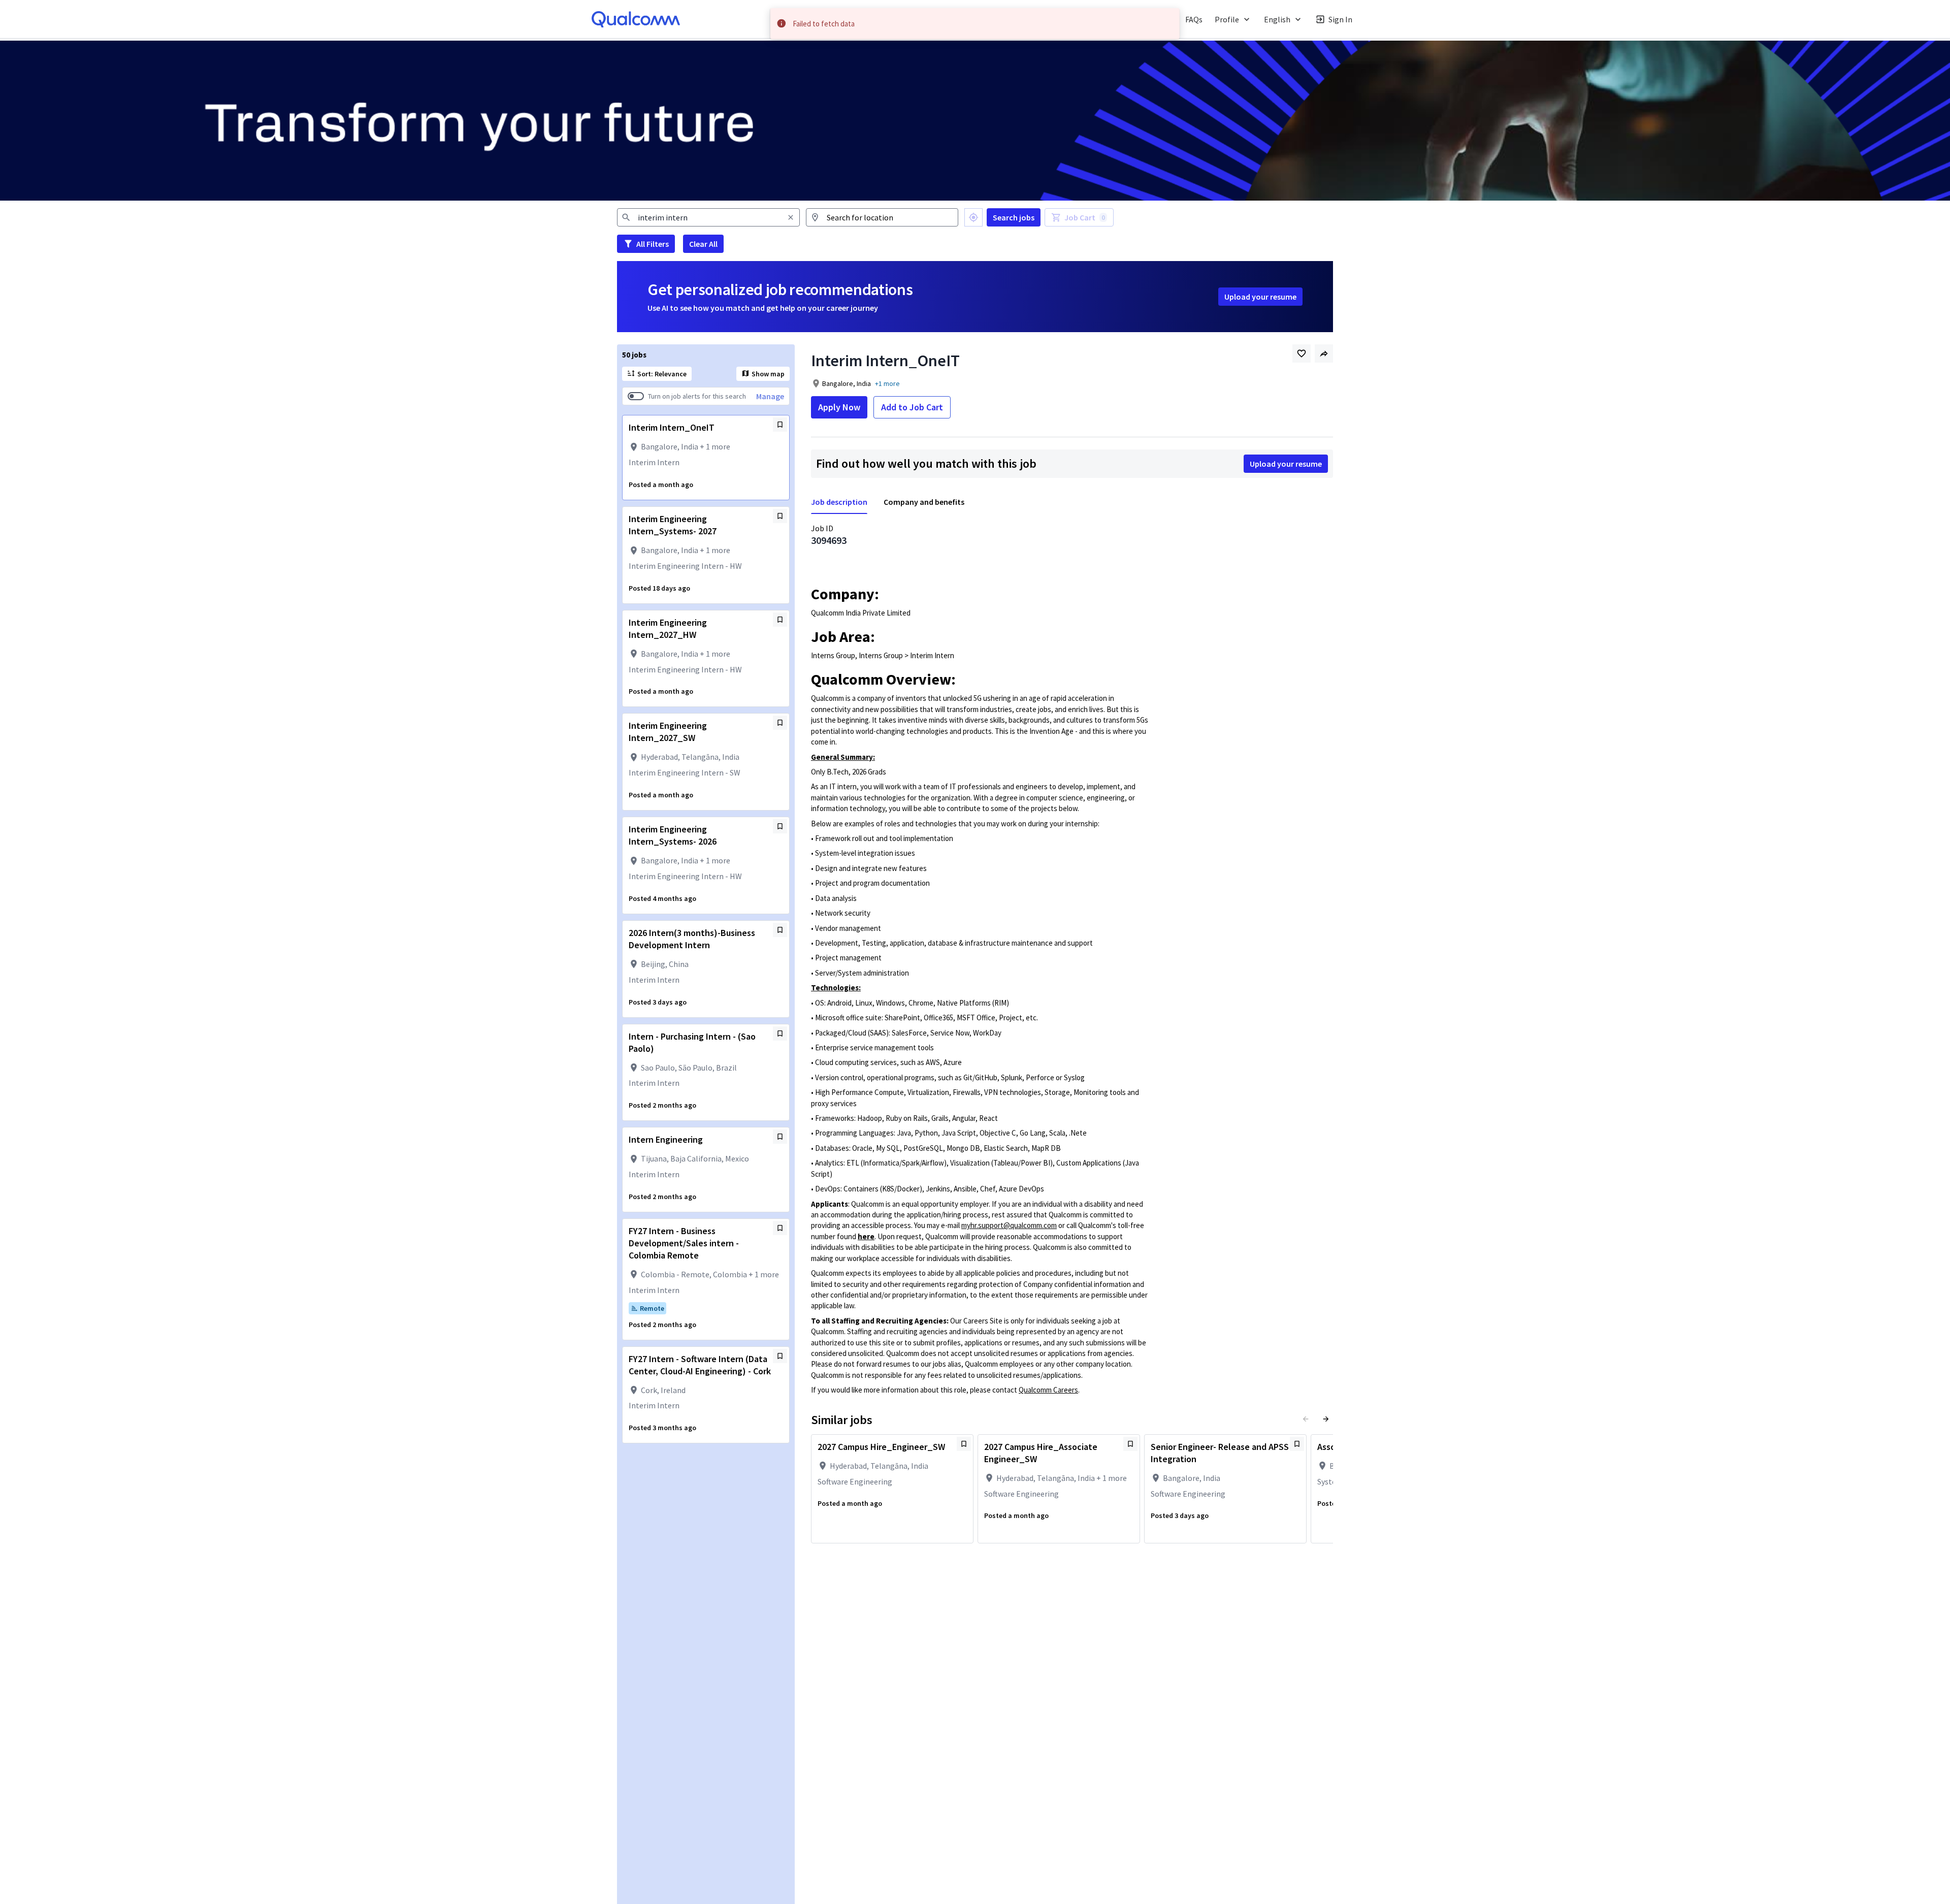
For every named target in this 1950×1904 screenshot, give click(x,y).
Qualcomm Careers (1048, 1390)
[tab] (843, 502)
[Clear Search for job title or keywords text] (791, 217)
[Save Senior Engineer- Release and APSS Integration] (1297, 1444)
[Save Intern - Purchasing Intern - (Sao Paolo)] (780, 1034)
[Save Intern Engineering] (780, 1137)
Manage (770, 396)
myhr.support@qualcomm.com (1009, 1225)
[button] (923, 19)
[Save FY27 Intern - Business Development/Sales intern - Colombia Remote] (780, 1228)
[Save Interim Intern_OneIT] (780, 425)
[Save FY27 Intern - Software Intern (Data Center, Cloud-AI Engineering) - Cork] (780, 1356)
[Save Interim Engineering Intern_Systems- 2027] (780, 516)
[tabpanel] (1072, 961)
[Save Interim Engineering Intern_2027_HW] (780, 620)
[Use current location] (973, 217)
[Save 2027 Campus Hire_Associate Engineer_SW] (1130, 1444)
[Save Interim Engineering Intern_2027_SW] (780, 723)
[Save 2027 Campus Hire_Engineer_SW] (964, 1444)
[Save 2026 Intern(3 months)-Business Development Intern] (780, 930)
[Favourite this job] (1302, 353)
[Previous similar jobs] (1306, 1419)
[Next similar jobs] (1326, 1419)
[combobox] (708, 217)
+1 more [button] (887, 383)
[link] (636, 19)
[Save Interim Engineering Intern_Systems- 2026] (780, 826)
